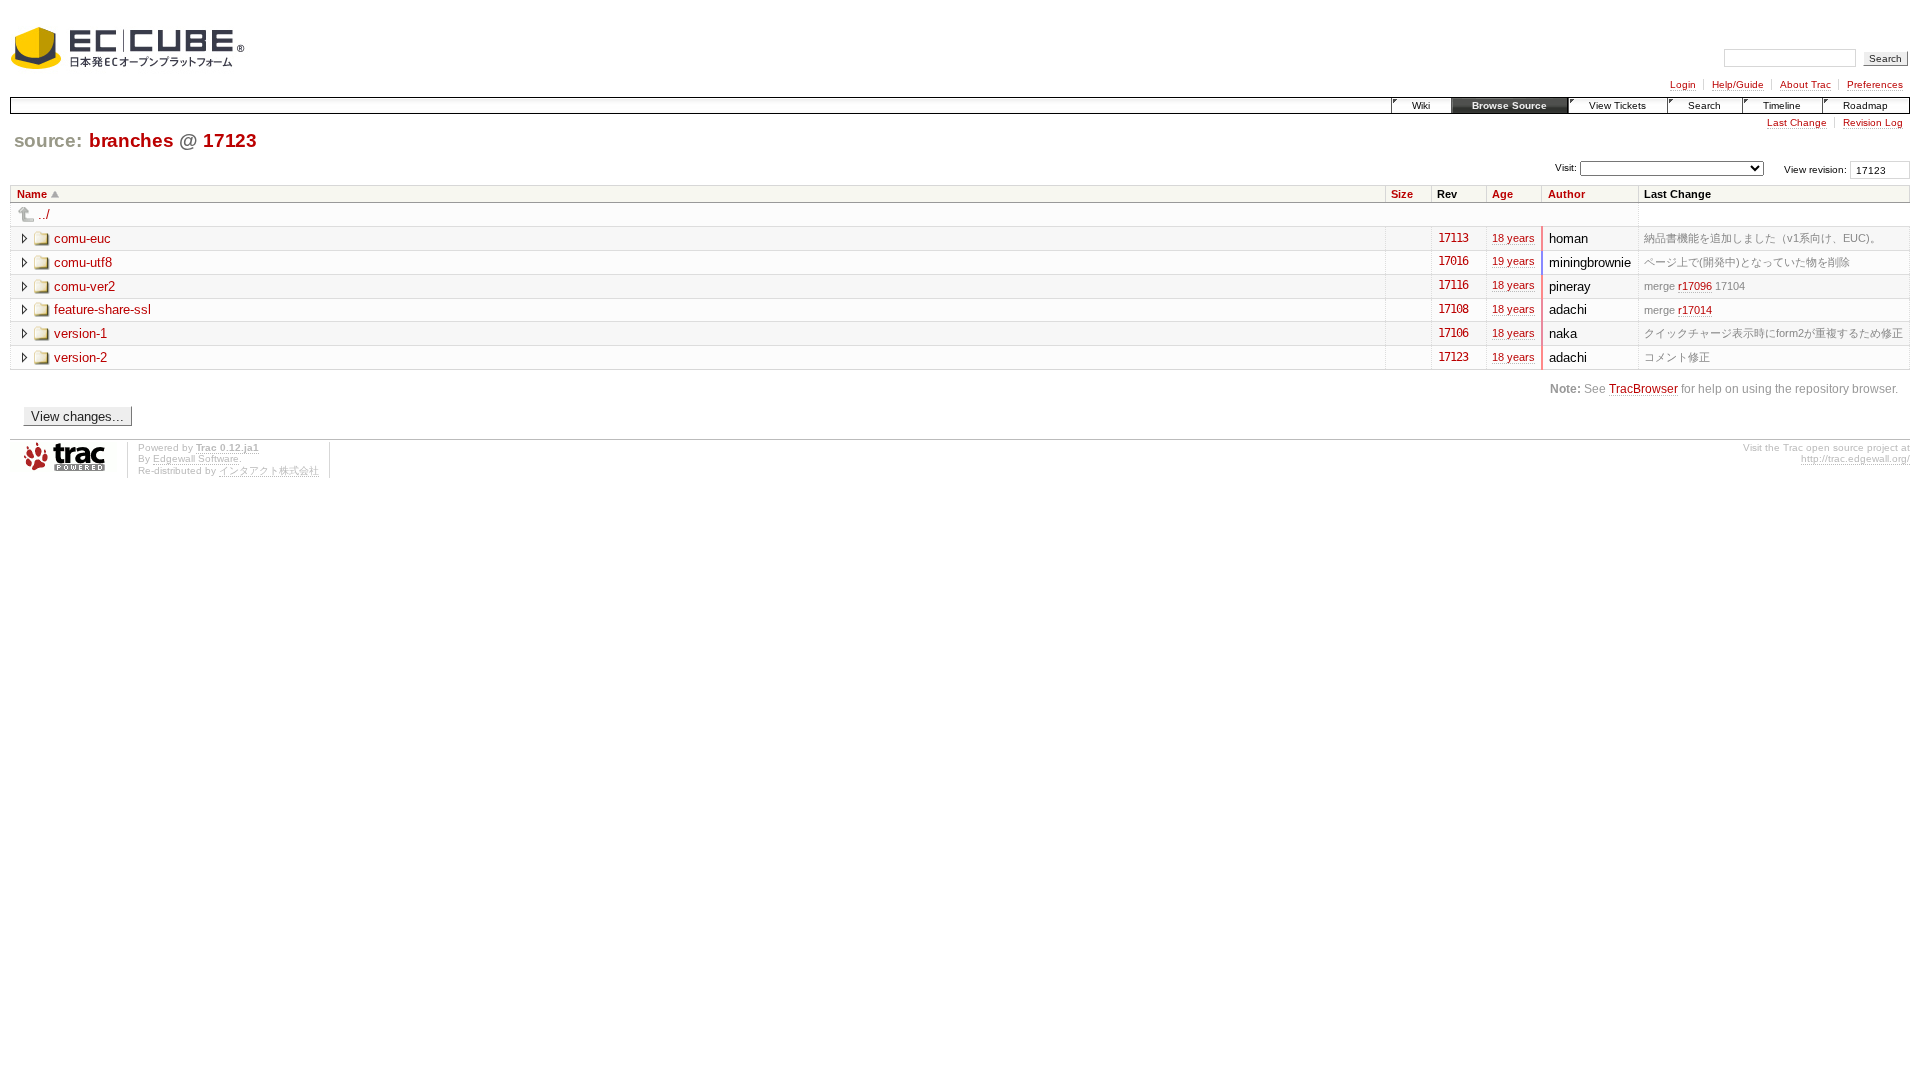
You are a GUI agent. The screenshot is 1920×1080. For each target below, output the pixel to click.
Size (1402, 194)
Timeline (1782, 105)
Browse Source (1509, 105)
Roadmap (1865, 105)
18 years (1513, 238)
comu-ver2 (84, 286)
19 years (1513, 261)
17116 (1453, 285)
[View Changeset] (1477, 238)
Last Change (1797, 122)
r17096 (1695, 286)
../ (44, 214)
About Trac (1805, 84)
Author (1566, 194)
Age (1502, 194)
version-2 (80, 357)
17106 (1453, 333)
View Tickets (1617, 105)
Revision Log (1873, 122)
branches (131, 140)
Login (1683, 84)
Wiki (1421, 105)
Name (32, 194)
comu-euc (82, 238)
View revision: (1815, 169)
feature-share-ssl (102, 309)
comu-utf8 (83, 262)
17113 (1453, 238)
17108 (1453, 309)
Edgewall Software (196, 458)
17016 (1453, 261)
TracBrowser (1643, 388)
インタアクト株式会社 (269, 470)
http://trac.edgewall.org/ (1855, 458)
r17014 (1695, 310)
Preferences (1875, 84)
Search (1704, 105)
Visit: (1566, 168)
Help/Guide (1738, 84)
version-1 (80, 333)
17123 (229, 140)
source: (48, 140)
